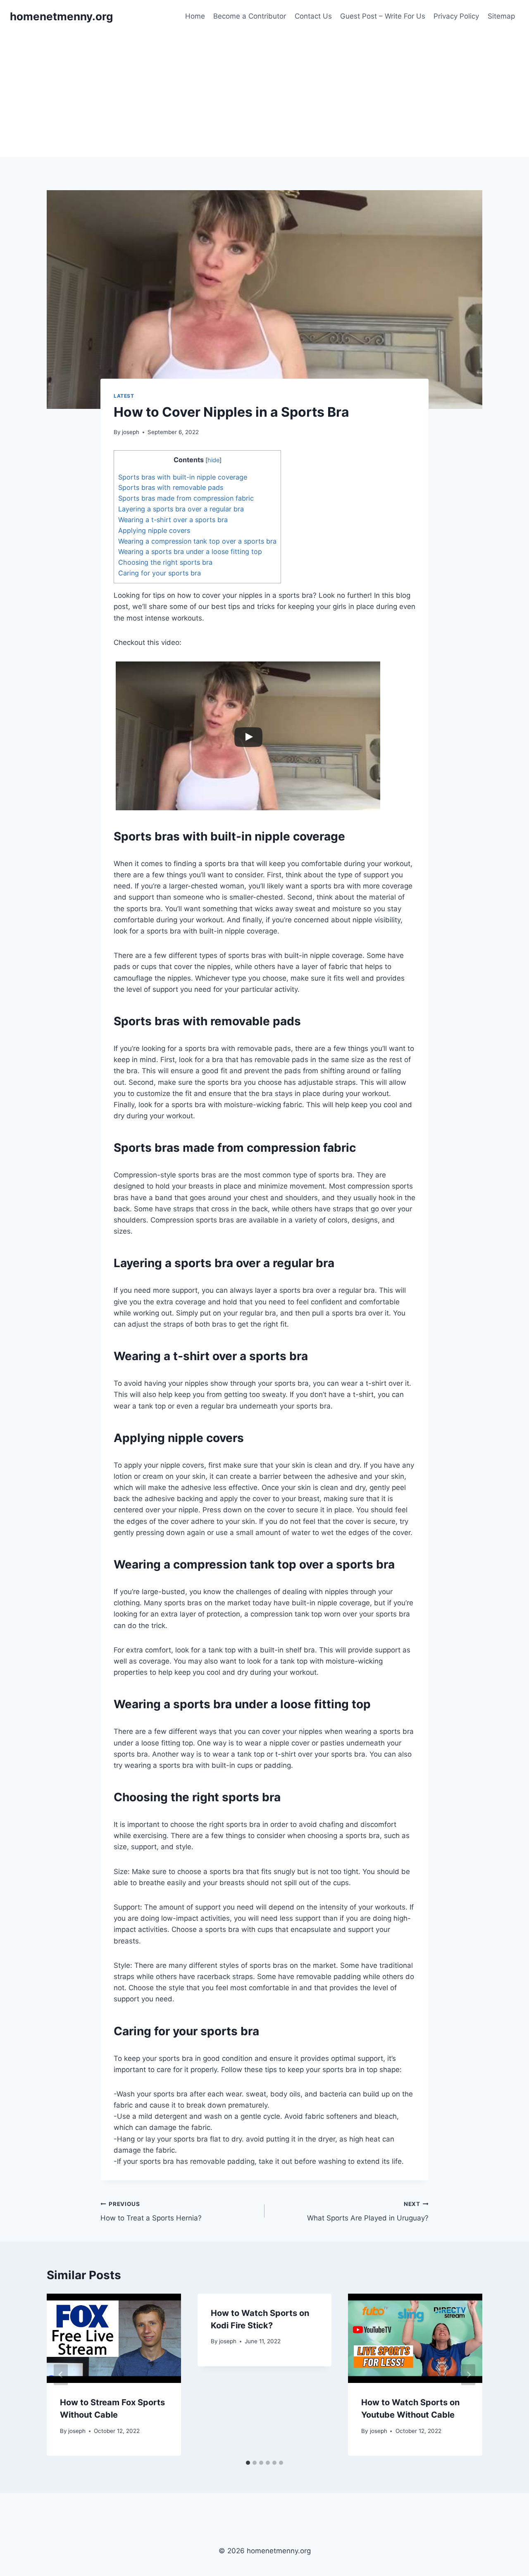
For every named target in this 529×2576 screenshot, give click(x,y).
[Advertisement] (264, 95)
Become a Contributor (250, 16)
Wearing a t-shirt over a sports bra (173, 520)
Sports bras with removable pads (171, 487)
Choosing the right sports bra (165, 562)
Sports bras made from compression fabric (186, 498)
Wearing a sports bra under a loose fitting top (190, 551)
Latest (124, 396)
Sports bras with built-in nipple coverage (183, 477)
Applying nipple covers (154, 530)
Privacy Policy (456, 16)
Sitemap (501, 16)
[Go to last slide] (61, 2374)
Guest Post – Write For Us (383, 16)
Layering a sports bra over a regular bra (181, 509)
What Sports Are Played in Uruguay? (368, 2212)
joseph (131, 432)
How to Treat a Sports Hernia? (151, 2212)
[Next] (468, 2374)
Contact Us (313, 16)
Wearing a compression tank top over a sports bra (197, 541)
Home (195, 16)
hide (213, 460)
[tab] (248, 2463)
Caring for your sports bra (160, 573)
